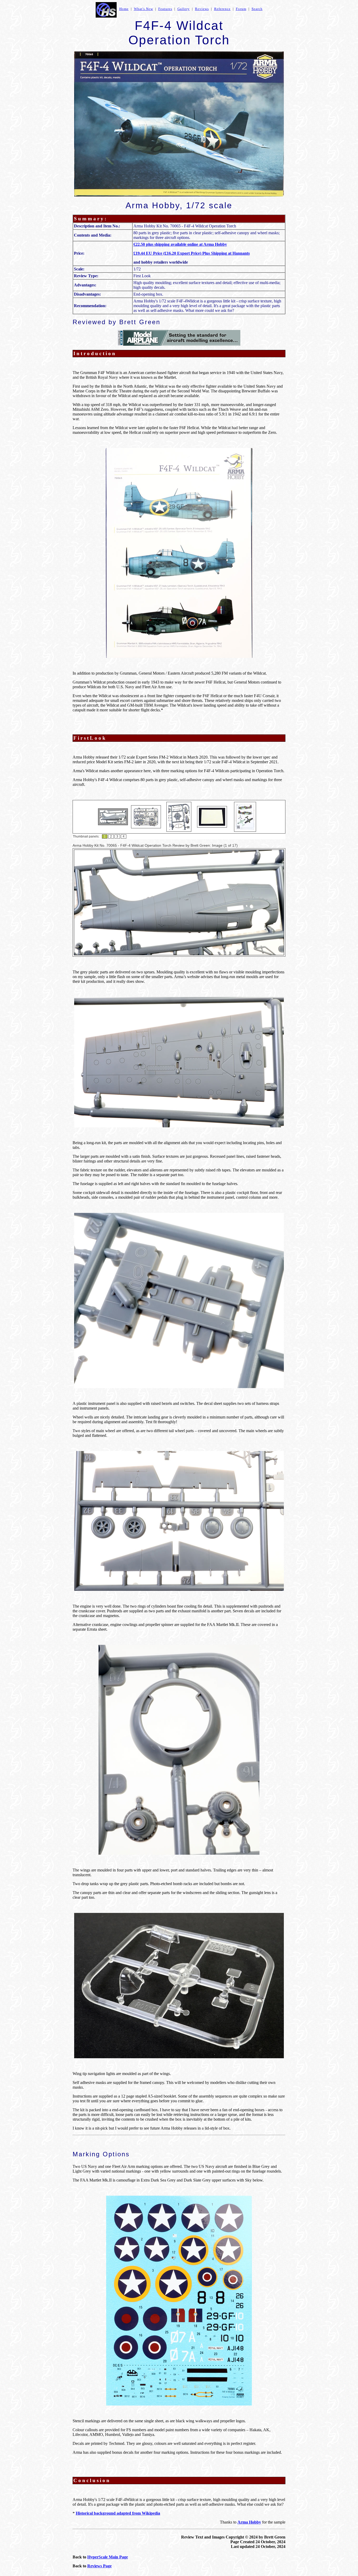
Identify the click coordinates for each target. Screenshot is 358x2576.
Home (124, 9)
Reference (222, 9)
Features (165, 9)
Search (257, 9)
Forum (241, 9)
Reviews (202, 9)
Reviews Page (99, 2566)
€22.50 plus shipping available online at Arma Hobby (180, 244)
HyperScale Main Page (108, 2557)
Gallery (184, 9)
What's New (143, 9)
